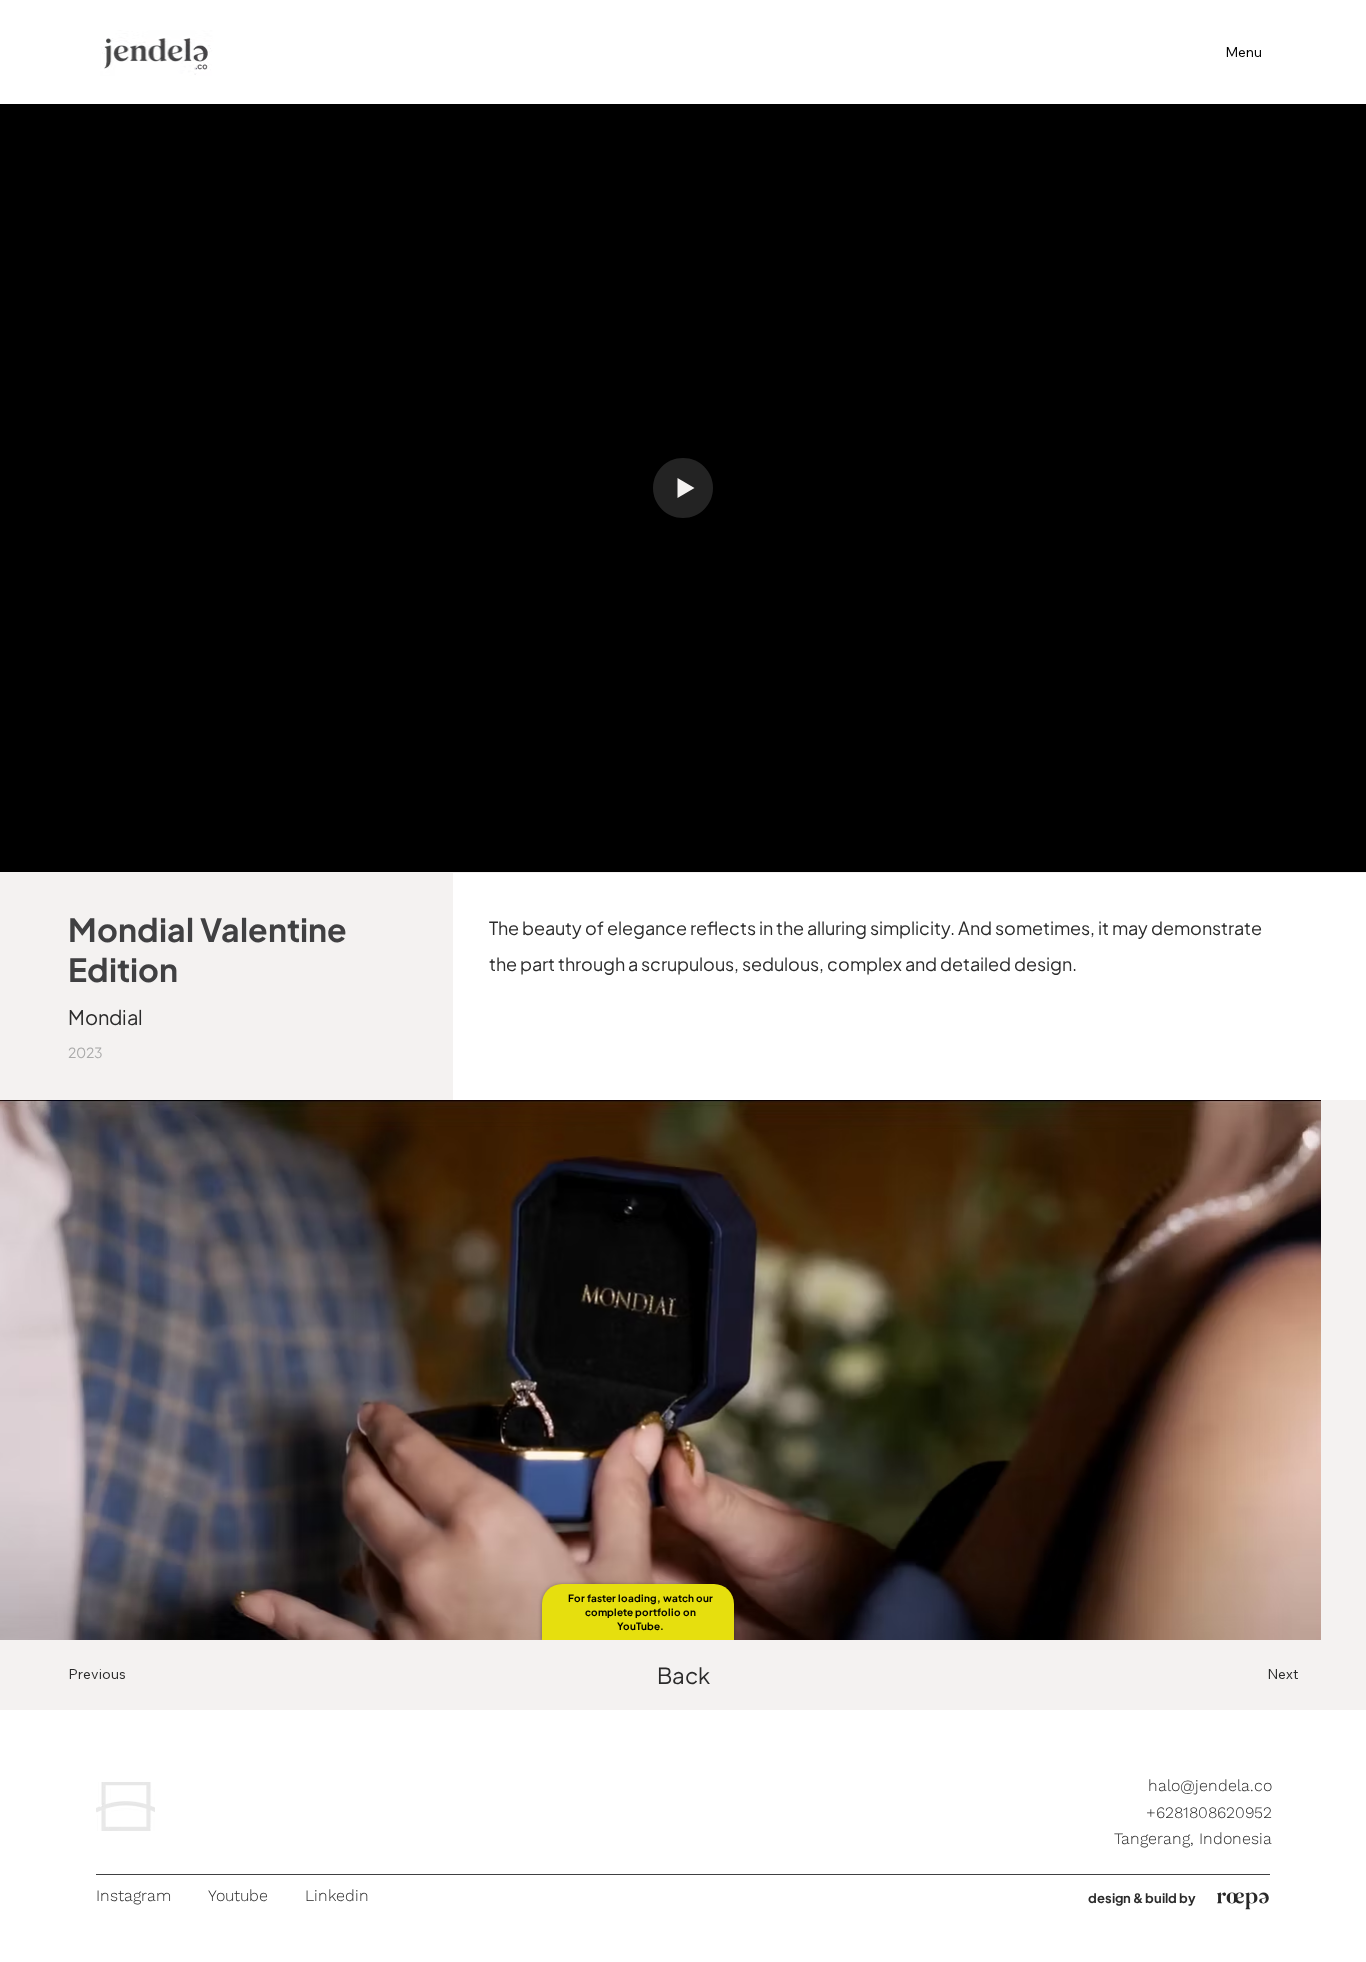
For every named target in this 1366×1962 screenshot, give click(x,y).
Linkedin (337, 1895)
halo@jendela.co (1210, 1785)
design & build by (1142, 1898)
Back (683, 1675)
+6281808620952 (1209, 1812)
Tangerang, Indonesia (1193, 1838)
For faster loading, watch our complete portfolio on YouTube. (640, 1612)
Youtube (238, 1895)
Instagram (133, 1895)
